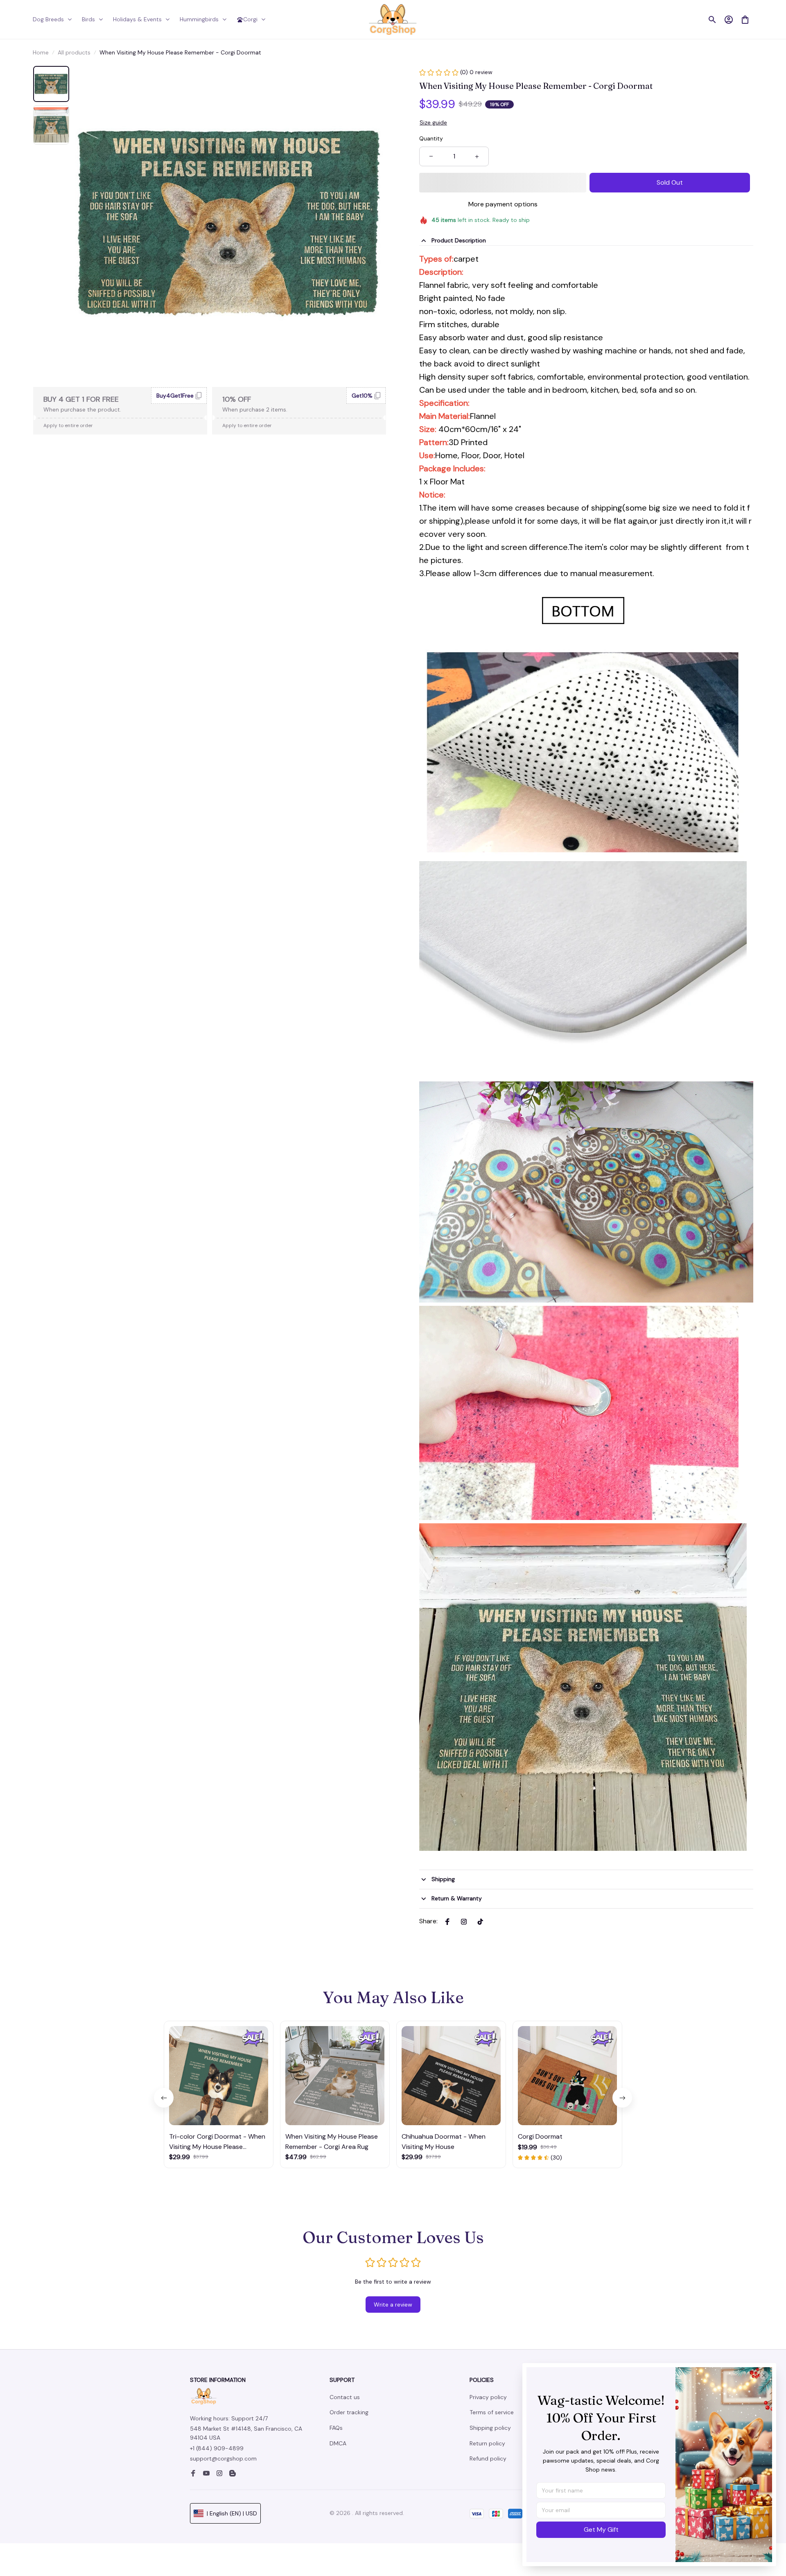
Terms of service (492, 2412)
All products (74, 52)
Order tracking (349, 2412)
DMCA (338, 2443)
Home (41, 52)
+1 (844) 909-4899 (217, 2448)
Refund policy (488, 2458)
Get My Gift (601, 2530)
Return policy (487, 2443)
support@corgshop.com (223, 2458)
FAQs (336, 2428)
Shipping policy (490, 2428)
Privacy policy (488, 2397)
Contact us (345, 2397)
